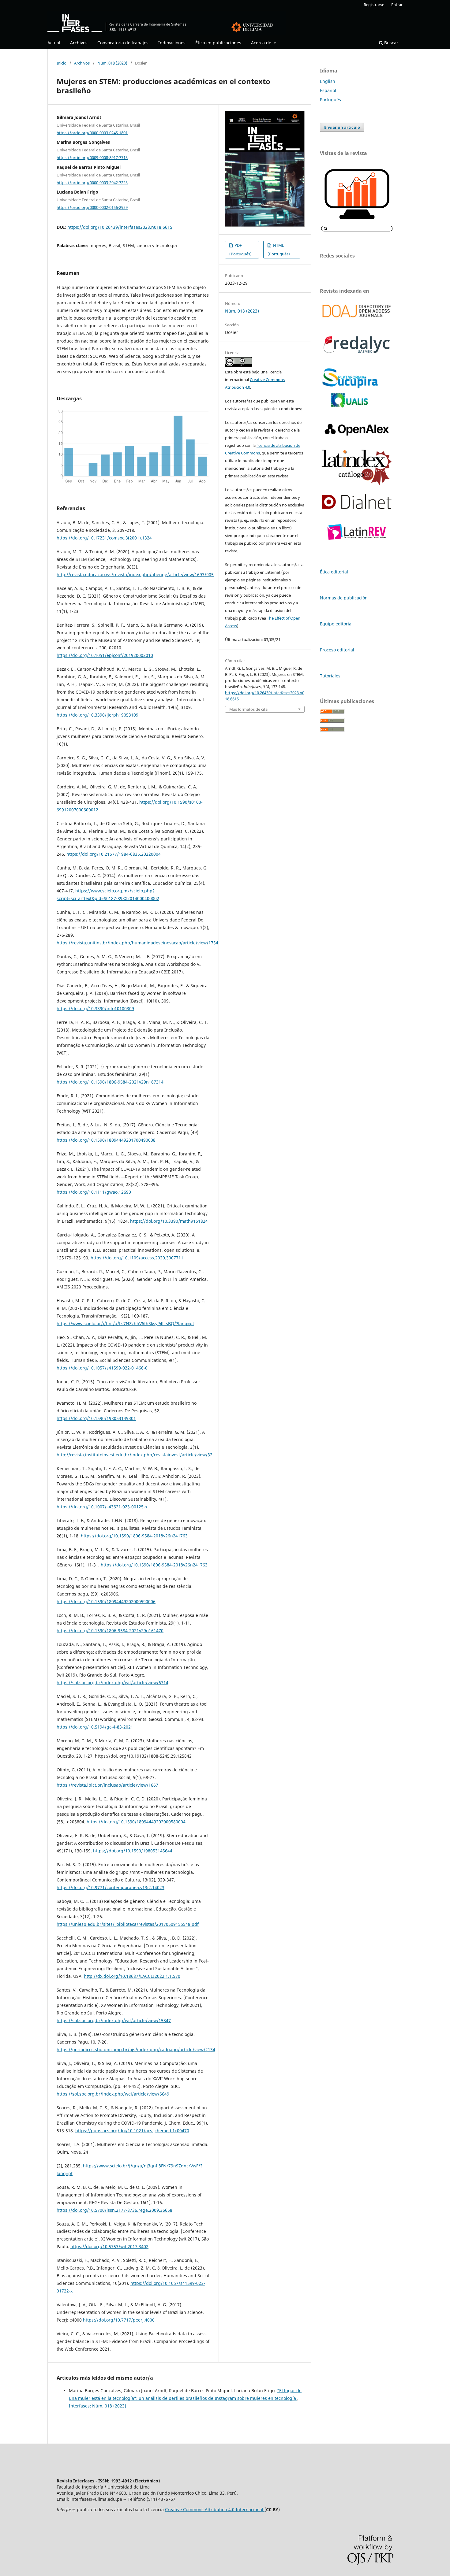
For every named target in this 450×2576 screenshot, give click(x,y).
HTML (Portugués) (279, 250)
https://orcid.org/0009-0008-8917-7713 (92, 158)
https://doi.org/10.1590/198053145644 (133, 1851)
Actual (54, 43)
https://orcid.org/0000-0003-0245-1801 (92, 132)
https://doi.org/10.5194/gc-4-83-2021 (95, 1727)
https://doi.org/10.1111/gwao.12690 (94, 1192)
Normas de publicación (344, 598)
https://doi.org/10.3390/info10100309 (95, 1008)
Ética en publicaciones (218, 43)
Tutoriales (330, 676)
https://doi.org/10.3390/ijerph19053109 (97, 715)
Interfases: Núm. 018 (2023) (97, 2406)
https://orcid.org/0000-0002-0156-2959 (92, 207)
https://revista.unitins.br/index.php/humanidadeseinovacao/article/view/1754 (137, 943)
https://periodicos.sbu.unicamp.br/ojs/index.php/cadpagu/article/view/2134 (136, 2050)
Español (328, 90)
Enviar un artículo (342, 127)
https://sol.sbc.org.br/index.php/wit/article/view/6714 (112, 1683)
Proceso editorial (337, 650)
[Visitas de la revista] (357, 231)
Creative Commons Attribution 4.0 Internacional (215, 2509)
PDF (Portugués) (240, 250)
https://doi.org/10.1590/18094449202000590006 (106, 1601)
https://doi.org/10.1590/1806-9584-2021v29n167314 (110, 1082)
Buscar (391, 43)
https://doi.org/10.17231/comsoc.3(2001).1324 (104, 538)
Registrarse (374, 5)
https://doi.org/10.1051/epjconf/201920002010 (105, 655)
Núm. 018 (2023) (112, 63)
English (328, 81)
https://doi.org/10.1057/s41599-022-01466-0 (102, 1368)
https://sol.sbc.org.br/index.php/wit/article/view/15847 (114, 2020)
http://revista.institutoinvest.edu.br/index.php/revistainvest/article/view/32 (135, 1455)
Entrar (397, 5)
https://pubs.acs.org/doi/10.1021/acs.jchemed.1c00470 (132, 2131)
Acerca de (262, 43)
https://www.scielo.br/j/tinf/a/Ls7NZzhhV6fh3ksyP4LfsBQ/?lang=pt (125, 1323)
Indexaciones (172, 43)
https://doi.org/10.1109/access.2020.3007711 (137, 1258)
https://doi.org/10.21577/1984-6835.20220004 (114, 854)
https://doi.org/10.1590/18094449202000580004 (136, 1822)
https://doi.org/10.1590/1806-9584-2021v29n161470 (110, 1631)
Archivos (79, 43)
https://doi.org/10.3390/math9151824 (169, 1221)
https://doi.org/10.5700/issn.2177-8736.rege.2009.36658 (114, 2210)
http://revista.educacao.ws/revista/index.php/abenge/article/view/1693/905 (135, 575)
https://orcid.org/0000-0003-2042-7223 (92, 182)
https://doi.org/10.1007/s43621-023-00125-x (102, 1507)
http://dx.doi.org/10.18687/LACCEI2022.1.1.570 (132, 1976)
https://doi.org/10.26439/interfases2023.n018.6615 (120, 227)
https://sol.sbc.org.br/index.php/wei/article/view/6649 (113, 2094)
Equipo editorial (336, 624)
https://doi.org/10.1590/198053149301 (96, 1418)
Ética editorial (334, 572)
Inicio (62, 63)
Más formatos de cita (248, 709)
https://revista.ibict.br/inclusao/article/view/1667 (107, 1785)
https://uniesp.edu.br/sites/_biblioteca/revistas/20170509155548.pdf (128, 1924)
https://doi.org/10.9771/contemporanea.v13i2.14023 (111, 1887)
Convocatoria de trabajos (123, 43)
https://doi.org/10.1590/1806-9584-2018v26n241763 (134, 1536)
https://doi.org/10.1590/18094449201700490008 (106, 1140)
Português (330, 100)
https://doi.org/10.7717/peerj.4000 (119, 2320)
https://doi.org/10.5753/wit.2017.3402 (109, 2246)
